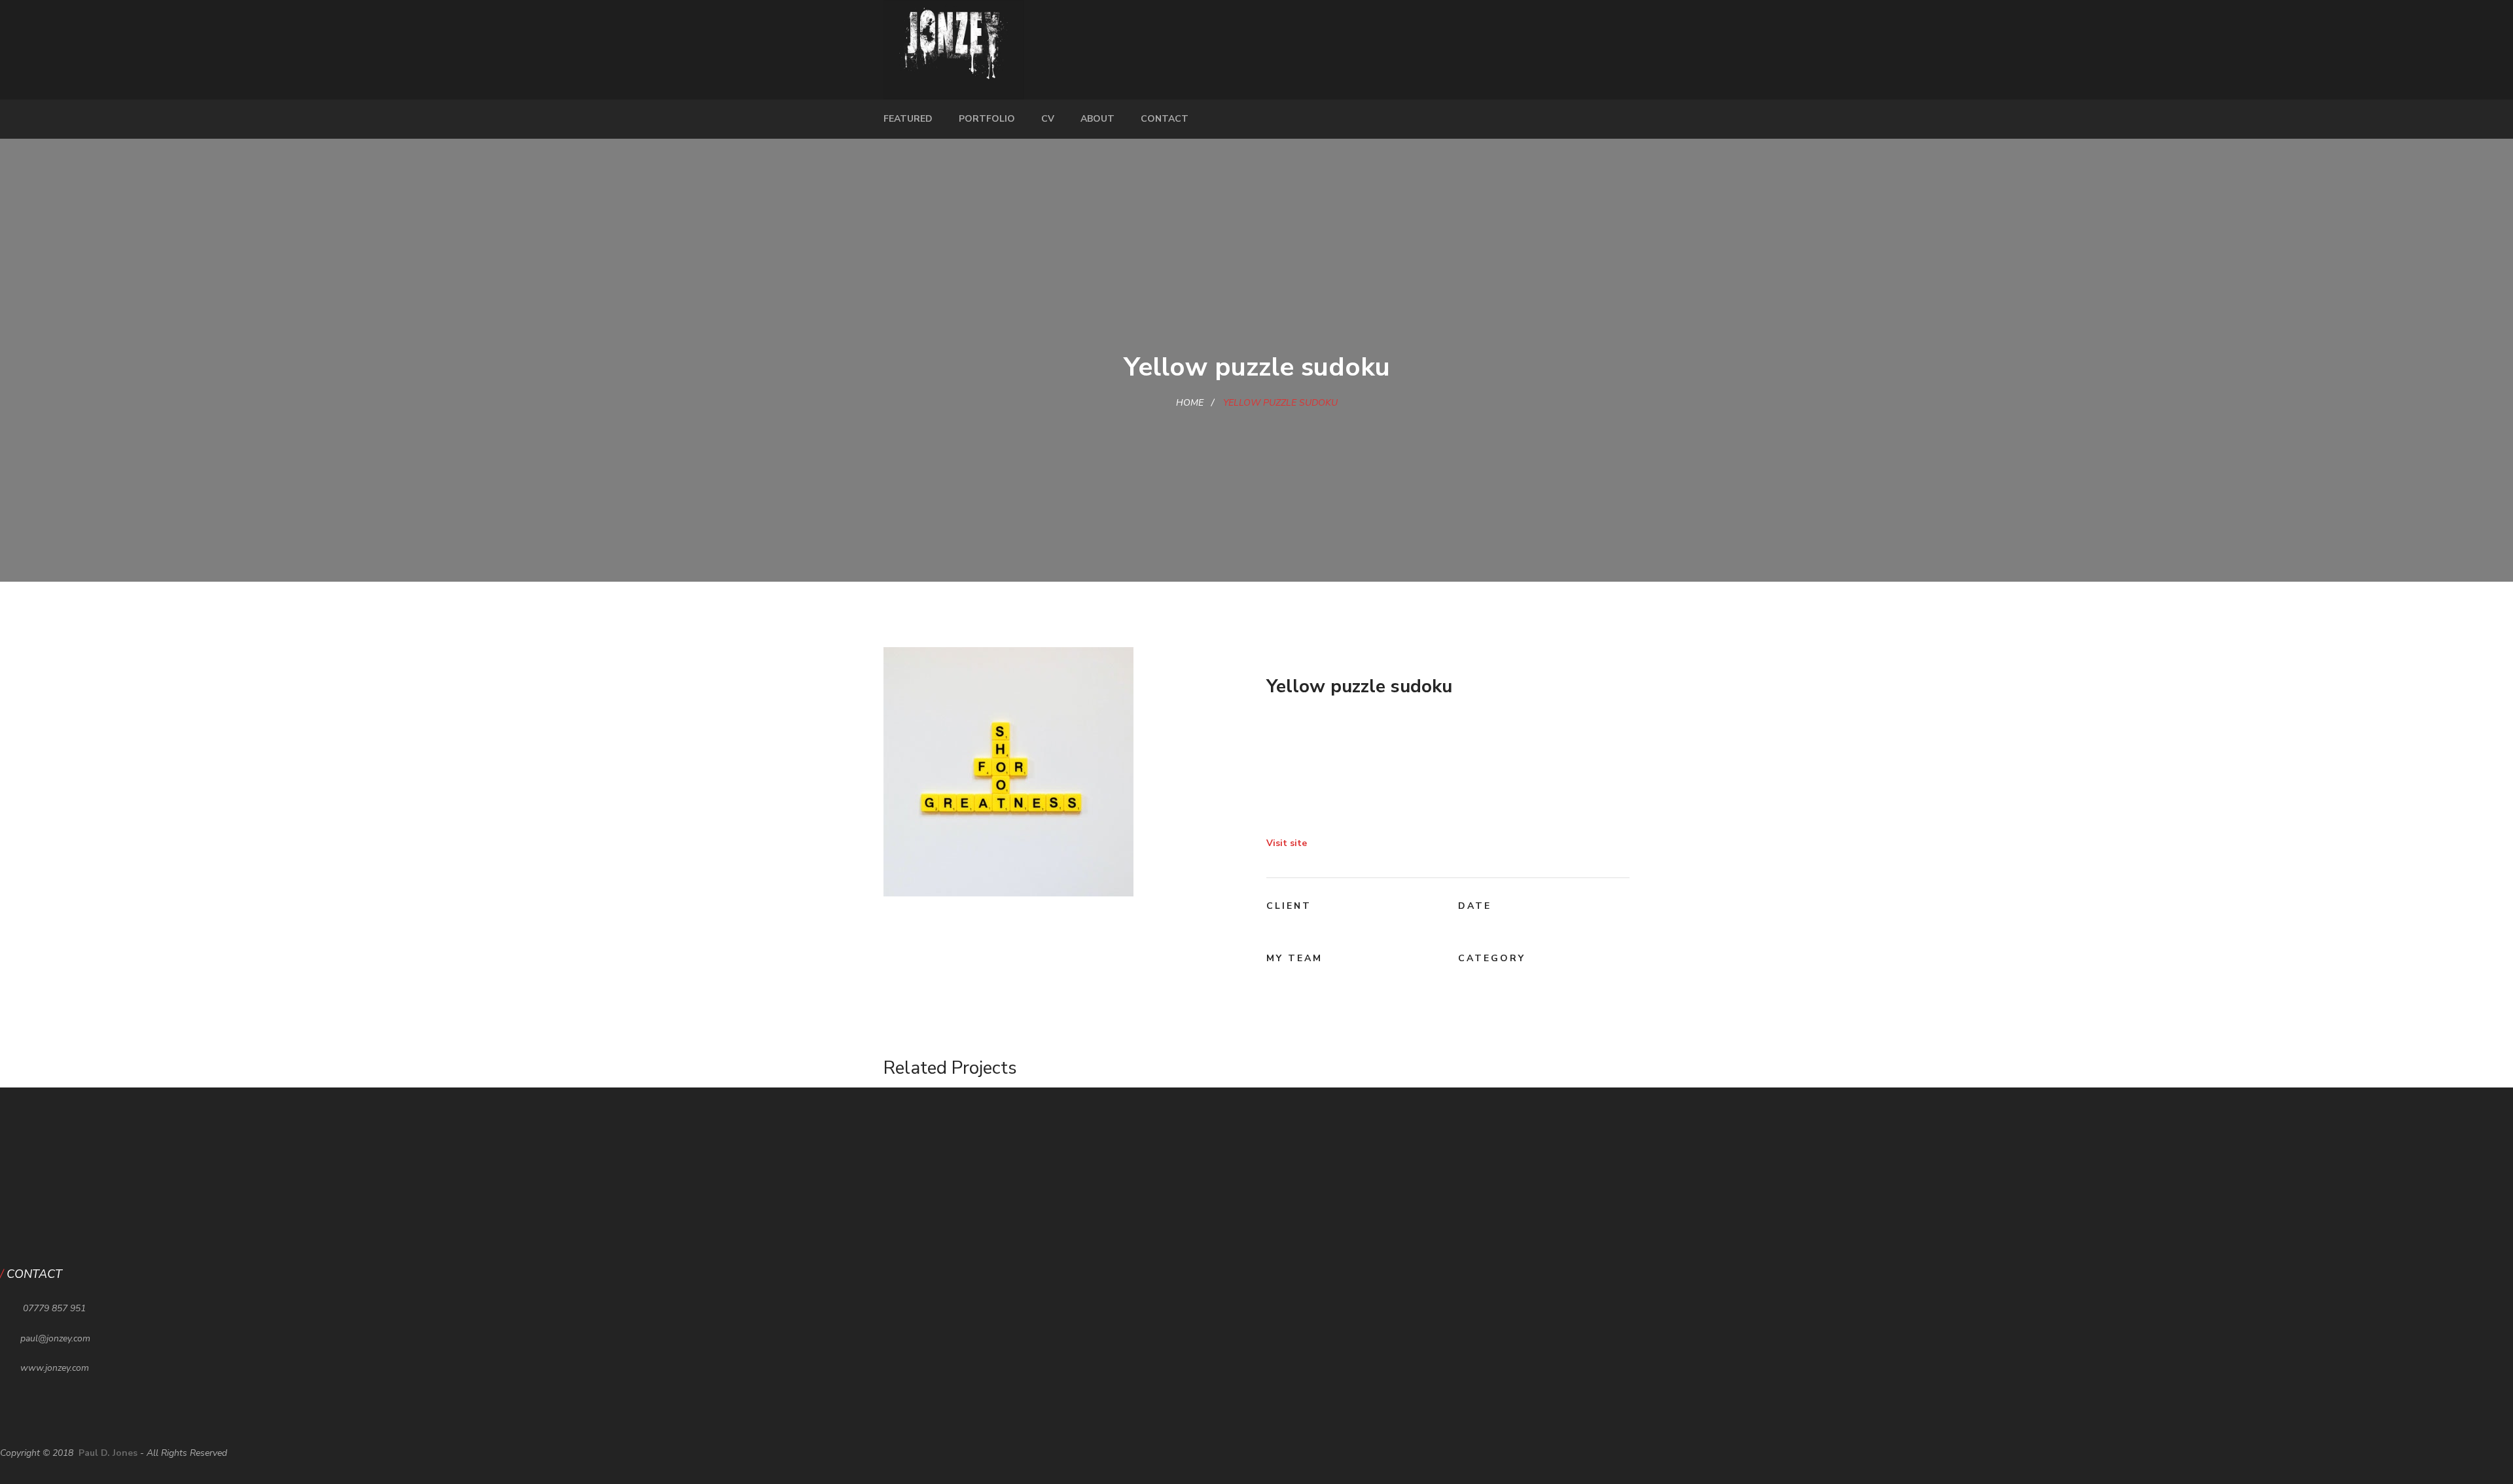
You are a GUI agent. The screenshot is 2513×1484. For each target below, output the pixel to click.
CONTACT (1165, 119)
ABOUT (1097, 119)
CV (1048, 119)
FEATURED (908, 119)
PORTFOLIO (987, 119)
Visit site (1287, 843)
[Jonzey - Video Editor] (954, 49)
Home (1190, 403)
